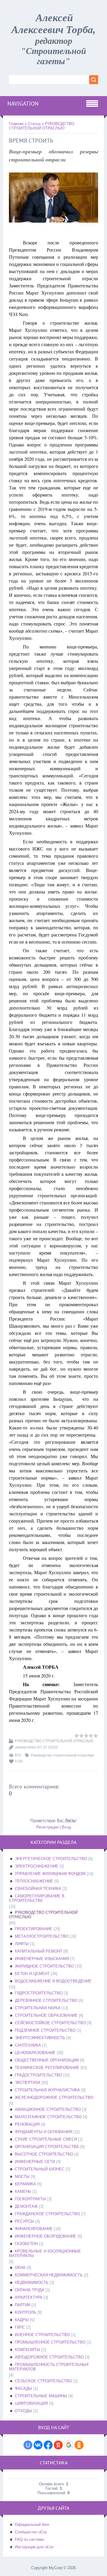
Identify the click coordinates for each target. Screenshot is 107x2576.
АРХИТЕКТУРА (29, 2297)
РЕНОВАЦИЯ (27, 2124)
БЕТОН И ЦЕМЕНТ (32, 1974)
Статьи (34, 124)
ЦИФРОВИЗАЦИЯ (31, 2403)
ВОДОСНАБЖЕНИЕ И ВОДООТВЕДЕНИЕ (53, 1981)
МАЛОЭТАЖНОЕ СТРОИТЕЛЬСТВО (48, 2117)
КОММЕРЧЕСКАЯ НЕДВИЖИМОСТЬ (49, 2275)
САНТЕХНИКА (28, 2045)
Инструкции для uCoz (34, 2547)
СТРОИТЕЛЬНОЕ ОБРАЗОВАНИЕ (46, 2015)
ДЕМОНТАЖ (26, 2206)
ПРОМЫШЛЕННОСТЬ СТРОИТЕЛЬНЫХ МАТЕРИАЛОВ (49, 2367)
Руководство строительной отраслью (62, 1755)
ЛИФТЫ (22, 1944)
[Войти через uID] (28, 2445)
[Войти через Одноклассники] (79, 2445)
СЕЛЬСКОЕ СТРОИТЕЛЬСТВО (43, 2381)
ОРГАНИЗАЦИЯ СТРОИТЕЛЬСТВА (47, 2147)
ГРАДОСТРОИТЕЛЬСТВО (38, 2075)
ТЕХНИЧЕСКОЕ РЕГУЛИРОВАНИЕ (47, 2068)
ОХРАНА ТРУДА (30, 2290)
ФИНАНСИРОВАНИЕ (34, 2229)
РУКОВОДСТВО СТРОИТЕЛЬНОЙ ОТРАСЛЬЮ (42, 126)
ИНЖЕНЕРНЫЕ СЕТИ (35, 2162)
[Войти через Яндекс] (58, 2445)
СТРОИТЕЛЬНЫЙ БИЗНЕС (40, 2169)
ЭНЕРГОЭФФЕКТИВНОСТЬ (40, 2038)
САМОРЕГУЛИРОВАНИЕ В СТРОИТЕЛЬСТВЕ (37, 1898)
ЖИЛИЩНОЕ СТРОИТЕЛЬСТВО (44, 1966)
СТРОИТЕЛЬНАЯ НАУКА (38, 2008)
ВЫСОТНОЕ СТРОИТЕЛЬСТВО (44, 2154)
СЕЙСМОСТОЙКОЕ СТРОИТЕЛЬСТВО (50, 2023)
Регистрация (47, 1827)
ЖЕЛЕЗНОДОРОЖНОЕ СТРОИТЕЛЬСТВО (54, 2097)
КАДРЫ (22, 2320)
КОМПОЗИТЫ (27, 2350)
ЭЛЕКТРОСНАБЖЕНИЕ (37, 1866)
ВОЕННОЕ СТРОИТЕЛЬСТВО (42, 2335)
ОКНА (20, 2268)
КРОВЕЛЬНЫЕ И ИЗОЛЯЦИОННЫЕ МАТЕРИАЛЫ (45, 2253)
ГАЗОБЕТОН (26, 2244)
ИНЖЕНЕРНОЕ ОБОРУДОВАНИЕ (46, 2236)
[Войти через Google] (69, 2445)
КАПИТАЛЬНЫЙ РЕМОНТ (39, 1951)
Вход (66, 1827)
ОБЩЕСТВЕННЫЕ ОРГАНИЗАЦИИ (47, 2060)
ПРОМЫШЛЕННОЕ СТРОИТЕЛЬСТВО (50, 2342)
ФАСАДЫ (23, 2388)
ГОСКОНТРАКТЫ (30, 2199)
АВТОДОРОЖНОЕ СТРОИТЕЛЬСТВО (49, 2357)
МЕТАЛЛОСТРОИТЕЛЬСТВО (42, 1936)
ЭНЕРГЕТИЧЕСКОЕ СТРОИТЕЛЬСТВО (51, 1859)
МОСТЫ (22, 2177)
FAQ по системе (29, 2539)
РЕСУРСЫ (25, 2221)
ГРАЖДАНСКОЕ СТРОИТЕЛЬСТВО (47, 2214)
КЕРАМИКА (25, 2184)
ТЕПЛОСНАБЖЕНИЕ (34, 1881)
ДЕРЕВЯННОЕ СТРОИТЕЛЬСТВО (46, 2000)
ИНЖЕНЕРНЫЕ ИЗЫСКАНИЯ (42, 1959)
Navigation (23, 104)
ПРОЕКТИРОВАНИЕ (34, 1929)
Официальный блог (32, 2525)
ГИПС (20, 2327)
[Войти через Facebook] (48, 2445)
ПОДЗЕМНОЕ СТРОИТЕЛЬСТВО (45, 2030)
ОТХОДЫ (23, 2411)
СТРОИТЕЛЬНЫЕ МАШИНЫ (41, 2396)
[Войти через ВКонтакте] (38, 2445)
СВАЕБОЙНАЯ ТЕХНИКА (38, 1889)
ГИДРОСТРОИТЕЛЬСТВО (39, 1993)
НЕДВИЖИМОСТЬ (32, 2282)
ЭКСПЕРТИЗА (28, 2083)
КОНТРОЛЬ (26, 2312)
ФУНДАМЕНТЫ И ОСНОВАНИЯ (44, 2132)
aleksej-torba (25, 1747)
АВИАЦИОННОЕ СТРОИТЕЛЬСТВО (48, 2109)
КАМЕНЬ (23, 2191)
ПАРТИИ (23, 2305)
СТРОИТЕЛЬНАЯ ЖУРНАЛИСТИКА (47, 2090)
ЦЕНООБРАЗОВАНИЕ (35, 2053)
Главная (16, 124)
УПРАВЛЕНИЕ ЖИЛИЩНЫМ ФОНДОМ (50, 1874)
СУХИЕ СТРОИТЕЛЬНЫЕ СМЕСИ (46, 2139)
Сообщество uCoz (31, 2532)
